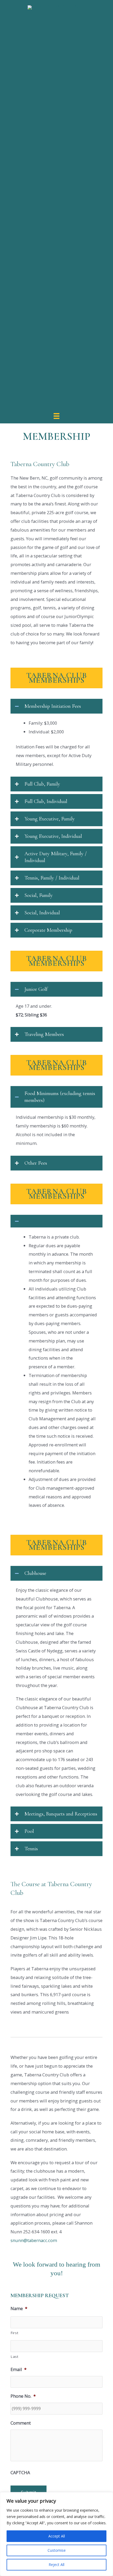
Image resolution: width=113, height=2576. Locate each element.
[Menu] (56, 415)
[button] (56, 706)
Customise (57, 2550)
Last (15, 2357)
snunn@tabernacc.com (34, 2240)
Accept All (57, 2536)
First (14, 2333)
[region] (56, 2534)
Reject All (56, 2565)
